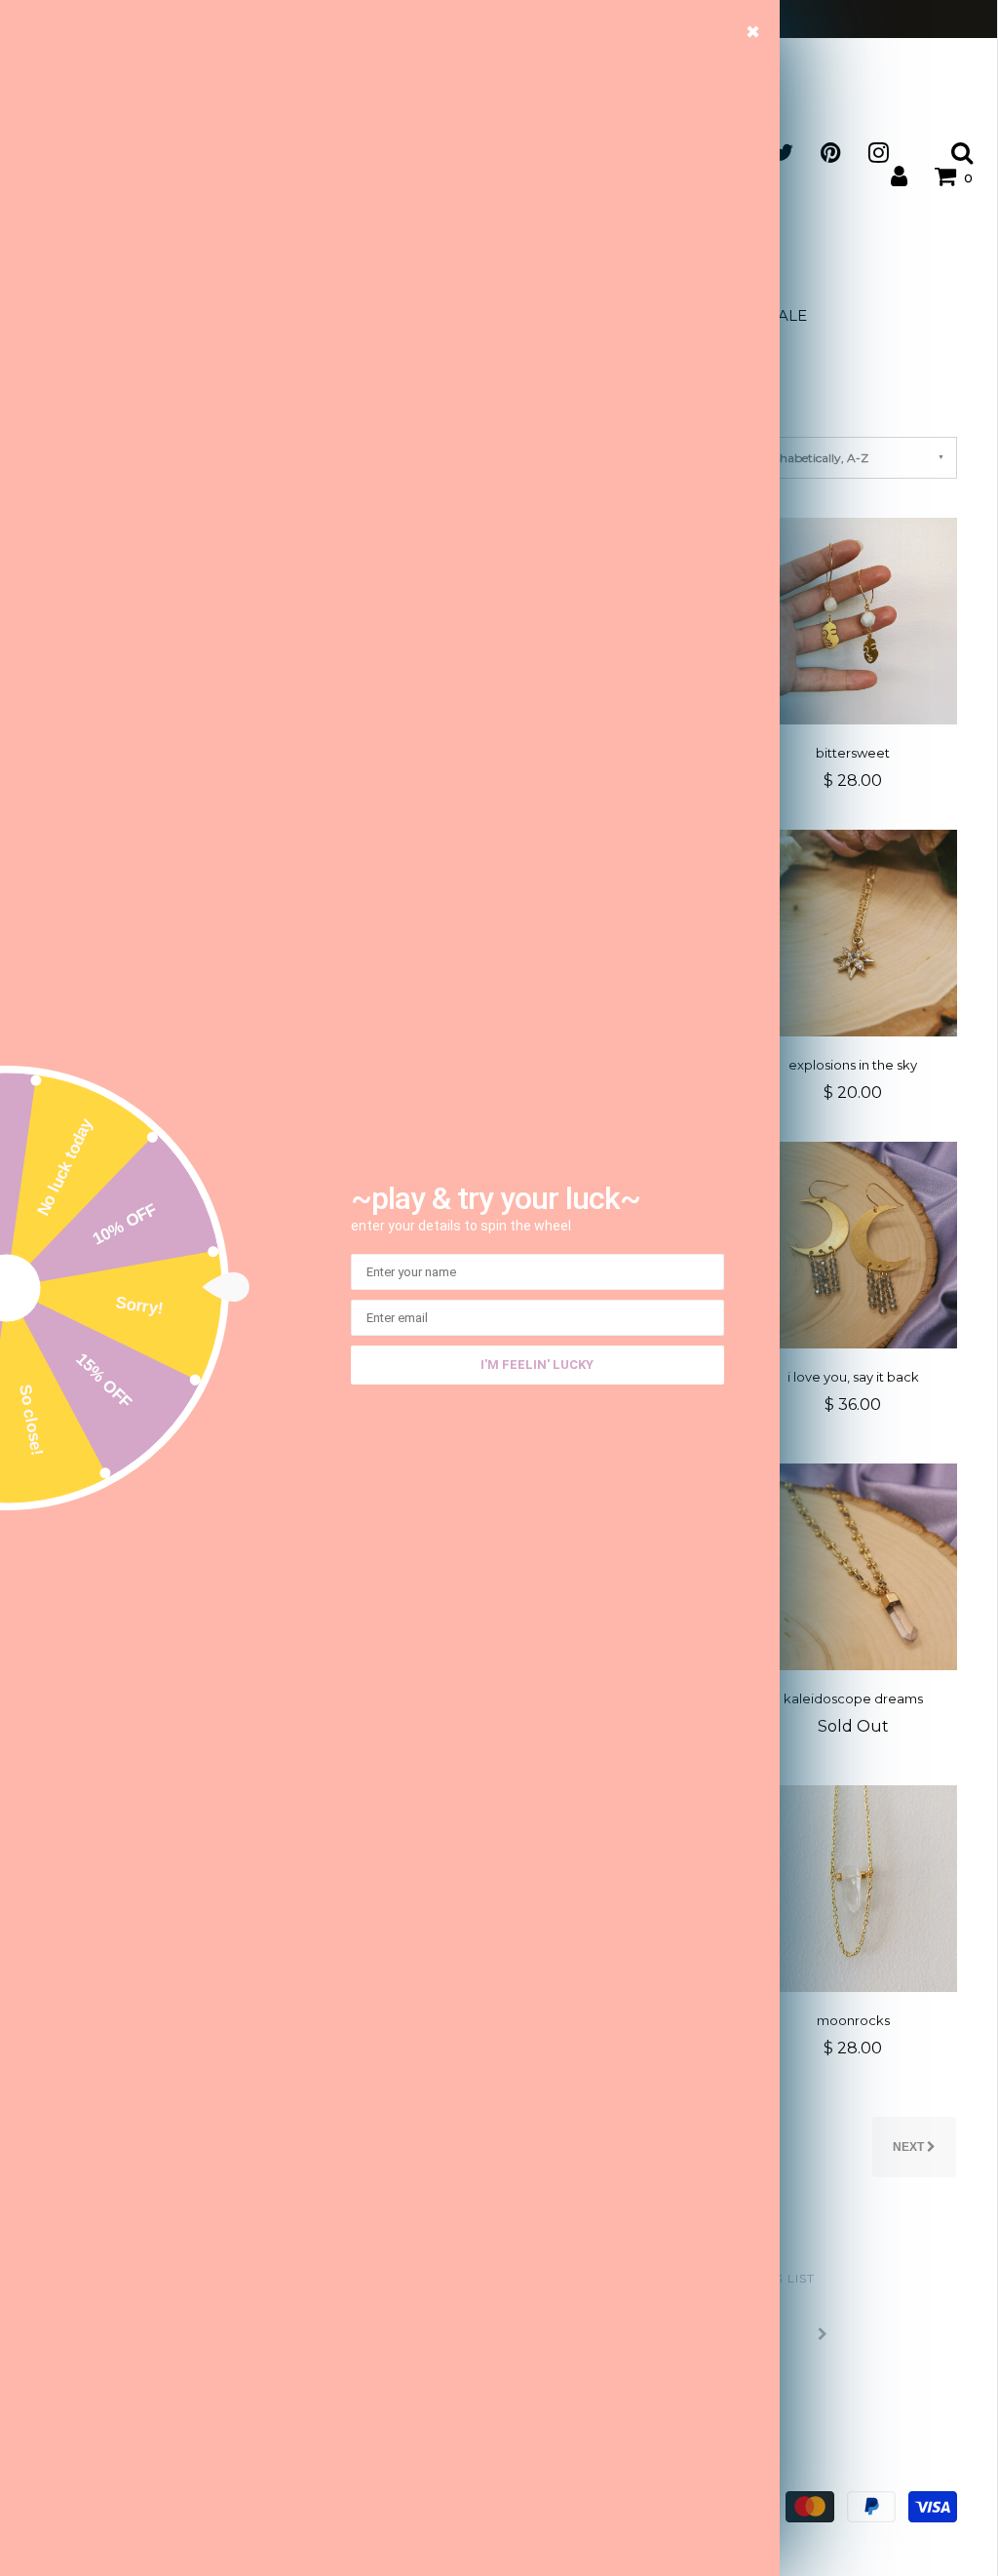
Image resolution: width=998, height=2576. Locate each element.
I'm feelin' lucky (537, 1365)
